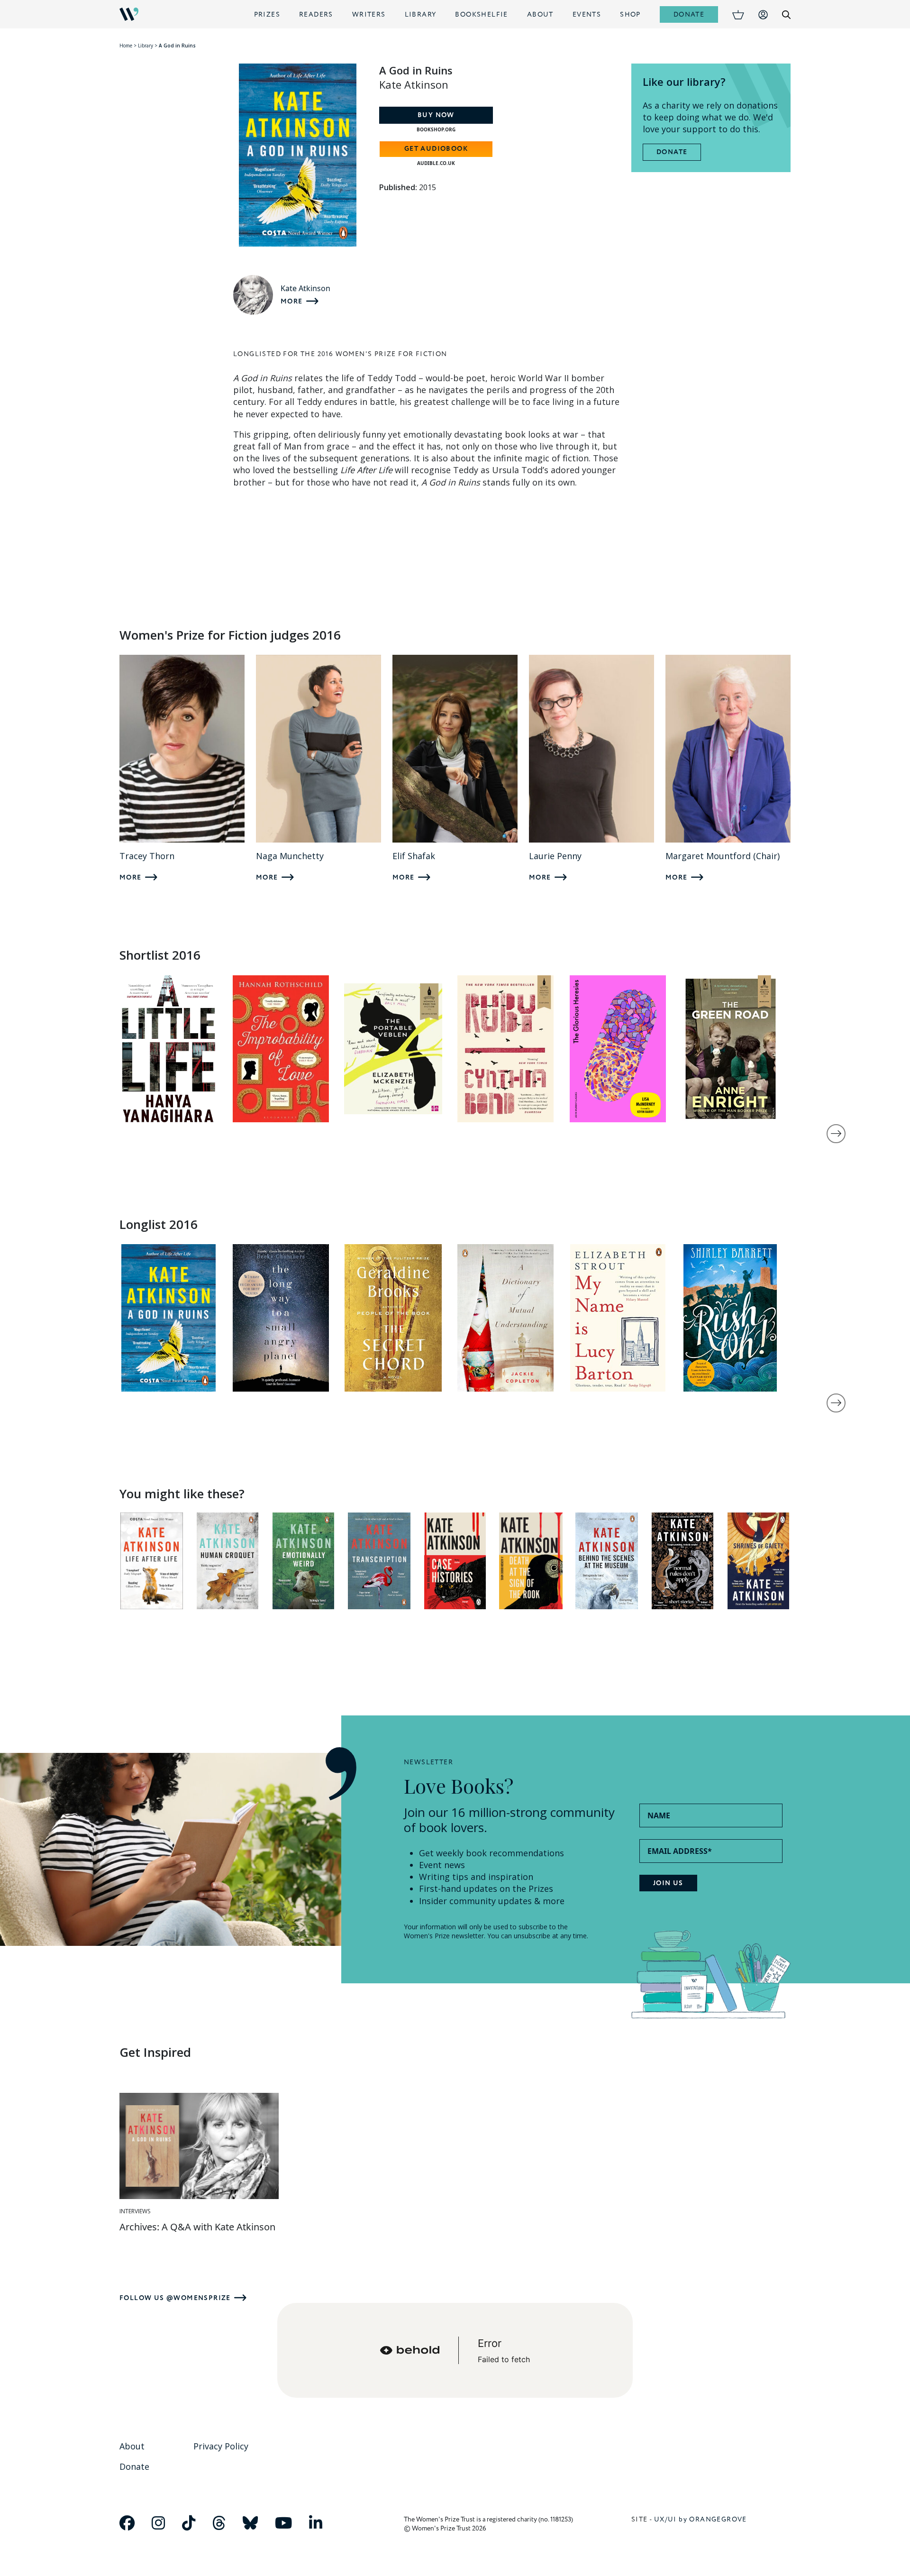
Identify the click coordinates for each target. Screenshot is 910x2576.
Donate (689, 14)
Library (421, 14)
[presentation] (836, 1134)
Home (126, 46)
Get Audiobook (436, 149)
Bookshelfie (481, 14)
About (540, 14)
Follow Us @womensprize (175, 2298)
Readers (316, 14)
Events (587, 14)
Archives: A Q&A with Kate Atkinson (197, 2227)
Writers (369, 14)
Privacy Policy (221, 2446)
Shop (630, 14)
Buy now (436, 115)
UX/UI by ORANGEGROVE (701, 2519)
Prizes (267, 14)
